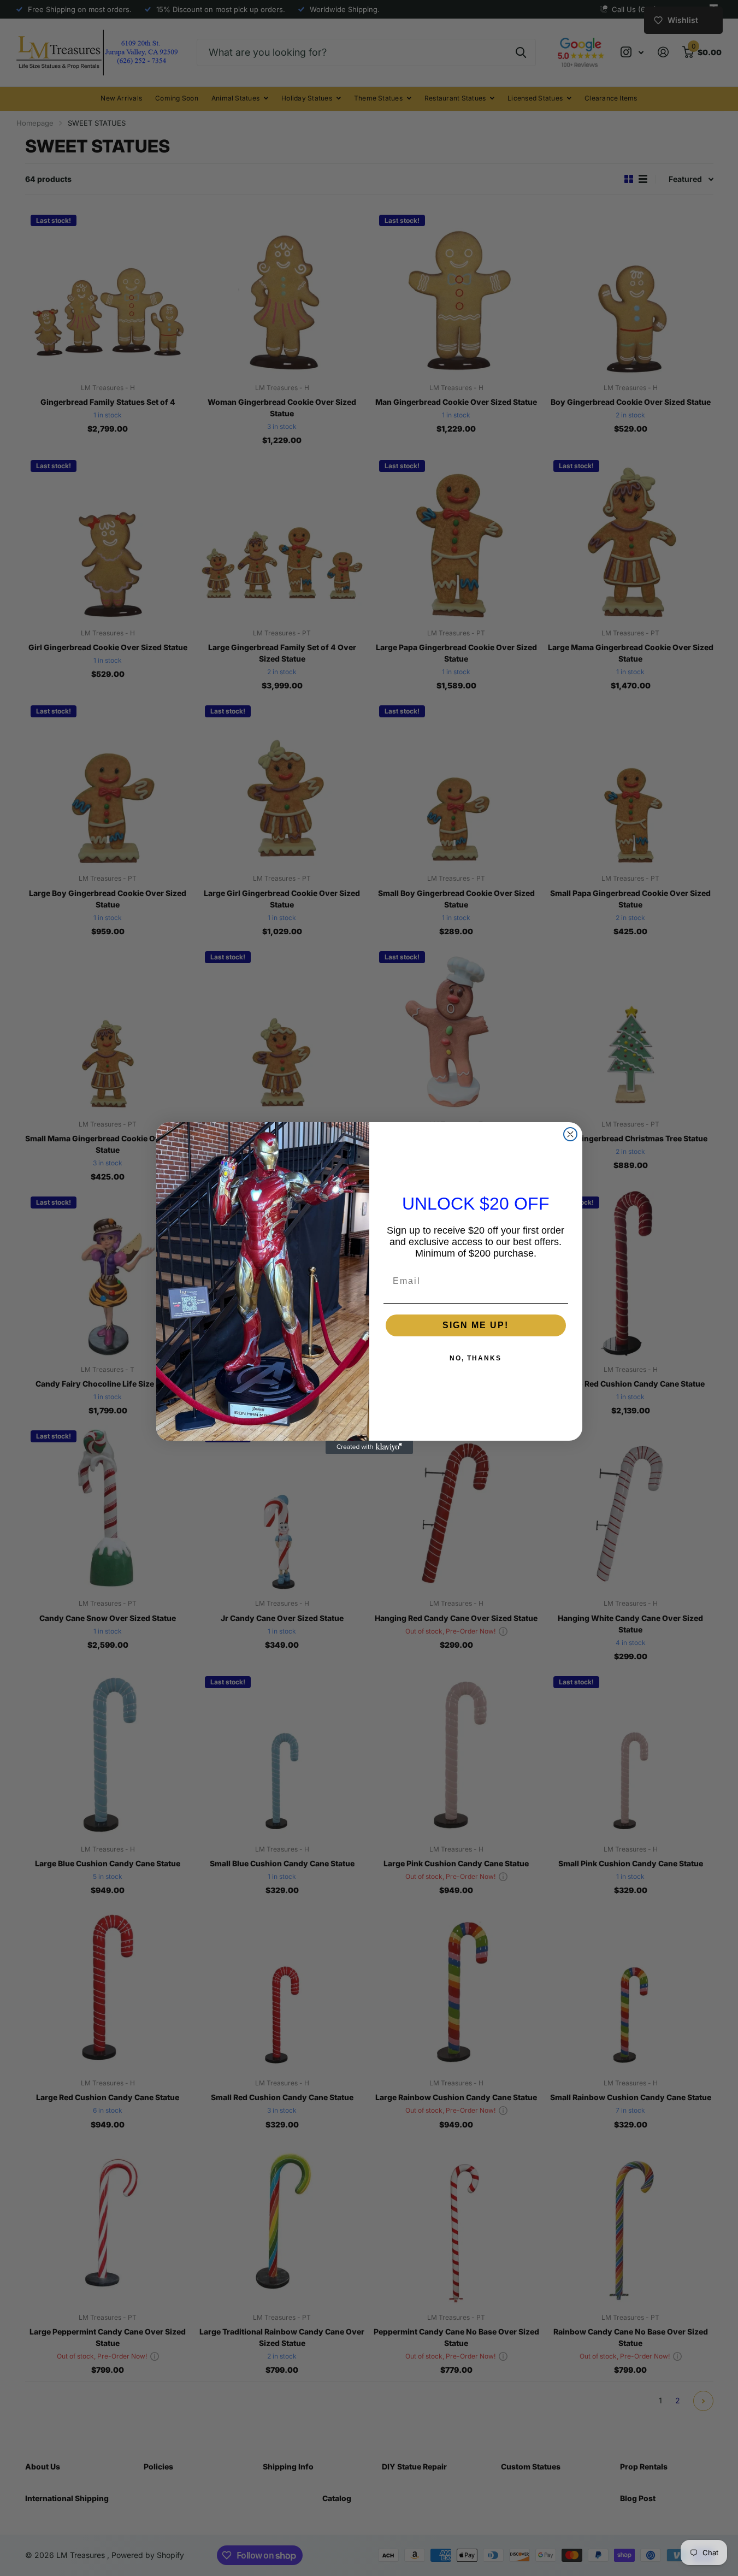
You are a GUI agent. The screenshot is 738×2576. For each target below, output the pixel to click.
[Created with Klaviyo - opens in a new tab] (369, 1447)
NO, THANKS (476, 1358)
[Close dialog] (570, 1134)
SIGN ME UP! (476, 1325)
